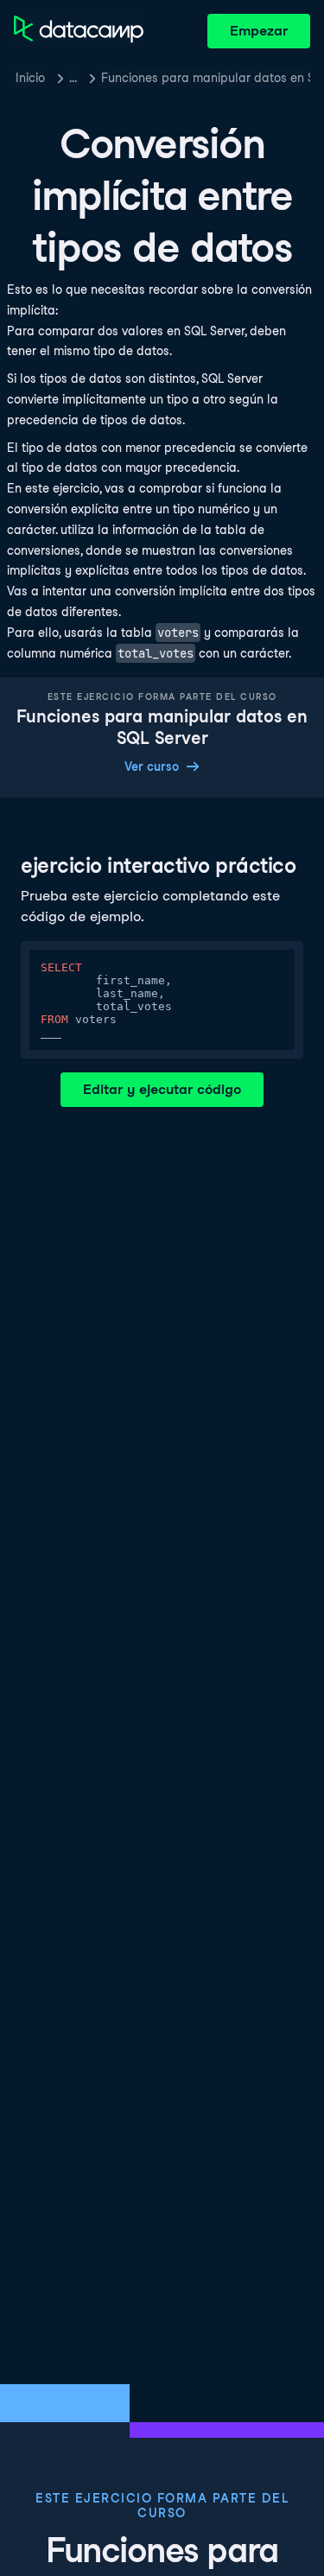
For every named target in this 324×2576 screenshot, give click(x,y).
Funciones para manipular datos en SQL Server (206, 78)
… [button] (73, 78)
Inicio (30, 78)
